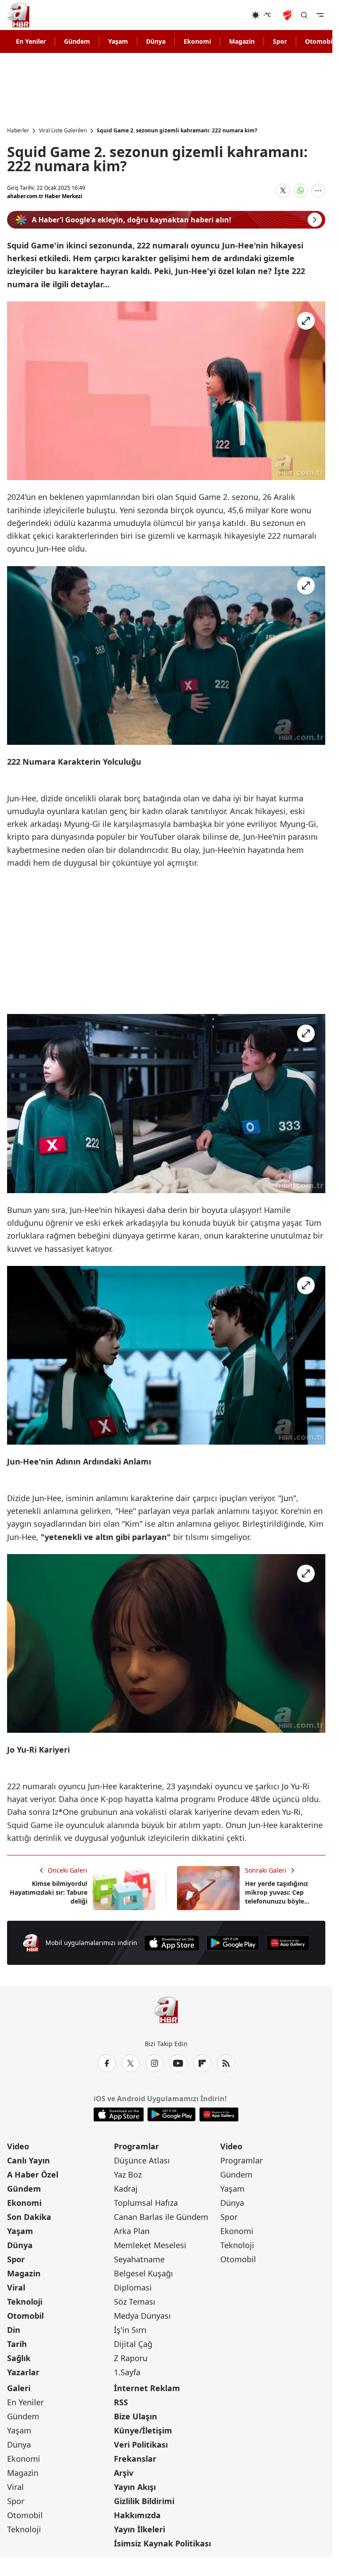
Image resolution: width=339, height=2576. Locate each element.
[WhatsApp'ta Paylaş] (301, 191)
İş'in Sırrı (130, 2330)
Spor (280, 41)
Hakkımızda (137, 2515)
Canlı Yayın (28, 2160)
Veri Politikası (141, 2445)
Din (14, 2330)
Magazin (242, 41)
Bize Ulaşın (136, 2416)
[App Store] (172, 1943)
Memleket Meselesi (150, 2245)
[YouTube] (178, 2063)
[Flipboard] (202, 2063)
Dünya (156, 41)
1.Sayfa (127, 2372)
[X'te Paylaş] (283, 191)
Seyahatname (139, 2259)
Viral (16, 2287)
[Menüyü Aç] (320, 15)
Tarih (17, 2344)
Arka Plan (132, 2231)
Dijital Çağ (133, 2344)
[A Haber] (19, 15)
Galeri (19, 2388)
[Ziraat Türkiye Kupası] (288, 15)
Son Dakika (29, 2217)
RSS (121, 2402)
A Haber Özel (33, 2174)
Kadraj (126, 2189)
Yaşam (118, 41)
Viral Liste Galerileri (63, 131)
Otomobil (25, 2316)
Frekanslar (135, 2459)
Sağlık (19, 2358)
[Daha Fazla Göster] (318, 191)
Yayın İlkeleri (139, 2529)
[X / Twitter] (131, 2063)
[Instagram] (154, 2063)
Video (18, 2146)
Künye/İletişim (143, 2430)
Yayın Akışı (135, 2487)
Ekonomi (197, 41)
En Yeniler (31, 41)
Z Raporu (131, 2358)
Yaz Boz (128, 2174)
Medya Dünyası (142, 2316)
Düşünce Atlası (142, 2160)
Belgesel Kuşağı (143, 2273)
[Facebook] (107, 2063)
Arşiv (124, 2473)
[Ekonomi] (223, 15)
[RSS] (226, 2063)
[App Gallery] (288, 1943)
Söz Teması (135, 2302)
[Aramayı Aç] (304, 15)
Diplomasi (133, 2287)
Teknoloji (25, 2302)
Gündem (77, 41)
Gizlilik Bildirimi (144, 2501)
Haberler (18, 131)
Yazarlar (23, 2372)
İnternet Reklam (147, 2388)
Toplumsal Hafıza (146, 2203)
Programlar (136, 2146)
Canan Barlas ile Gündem (161, 2217)
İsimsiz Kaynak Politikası (162, 2543)
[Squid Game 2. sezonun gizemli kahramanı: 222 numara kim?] (166, 391)
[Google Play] (233, 1943)
